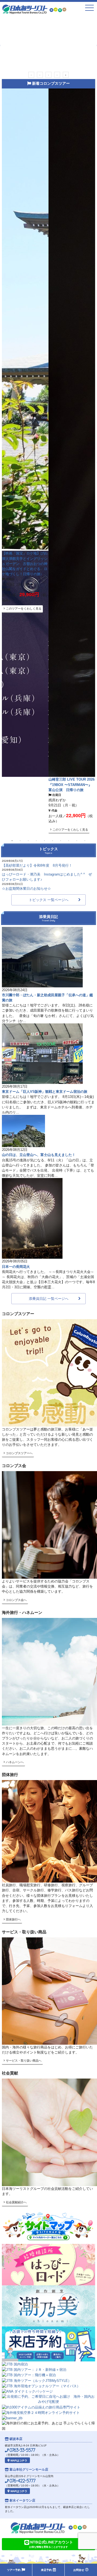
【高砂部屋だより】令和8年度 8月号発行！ (37, 865)
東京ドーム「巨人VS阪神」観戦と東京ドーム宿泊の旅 (45, 1092)
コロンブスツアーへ (19, 1453)
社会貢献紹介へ (16, 2202)
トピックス (48, 850)
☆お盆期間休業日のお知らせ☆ (26, 889)
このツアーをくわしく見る (23, 433)
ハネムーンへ (14, 1762)
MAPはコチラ (18, 2461)
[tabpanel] (48, 43)
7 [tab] (61, 840)
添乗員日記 (48, 918)
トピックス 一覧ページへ (49, 900)
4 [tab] (57, 75)
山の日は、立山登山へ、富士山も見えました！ (39, 1155)
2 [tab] (40, 75)
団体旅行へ (13, 1919)
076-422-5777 (22, 2481)
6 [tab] (53, 840)
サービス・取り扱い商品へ (23, 2061)
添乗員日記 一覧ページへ (49, 1299)
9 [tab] (77, 840)
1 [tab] (31, 75)
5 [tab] (66, 75)
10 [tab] (85, 840)
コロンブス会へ (16, 1600)
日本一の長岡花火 (16, 1267)
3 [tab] (48, 75)
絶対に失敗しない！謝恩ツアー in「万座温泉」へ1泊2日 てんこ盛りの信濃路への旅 (25, 382)
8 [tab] (69, 840)
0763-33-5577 (22, 2450)
